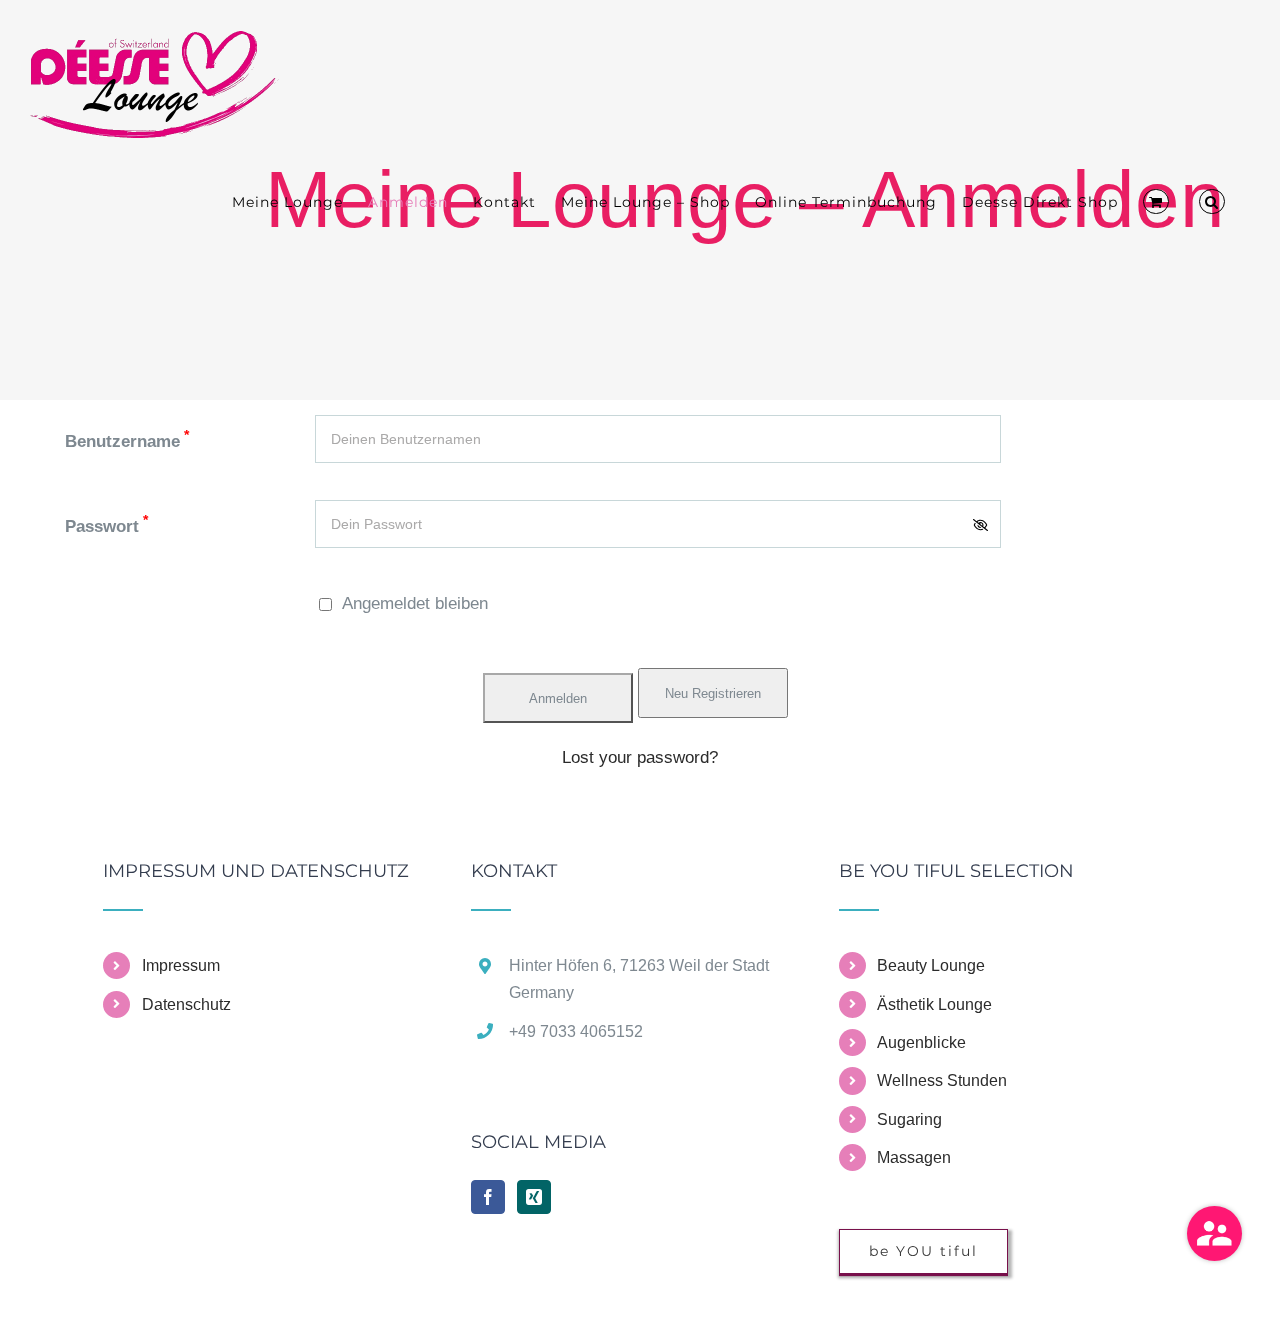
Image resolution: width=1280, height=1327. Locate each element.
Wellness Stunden (942, 1080)
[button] (1212, 201)
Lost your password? (640, 757)
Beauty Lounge (931, 965)
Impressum (181, 965)
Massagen (914, 1157)
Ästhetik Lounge (934, 1004)
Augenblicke (921, 1042)
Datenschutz (186, 1004)
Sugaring (909, 1119)
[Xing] (534, 1197)
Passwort (106, 526)
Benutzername (127, 441)
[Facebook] (488, 1197)
